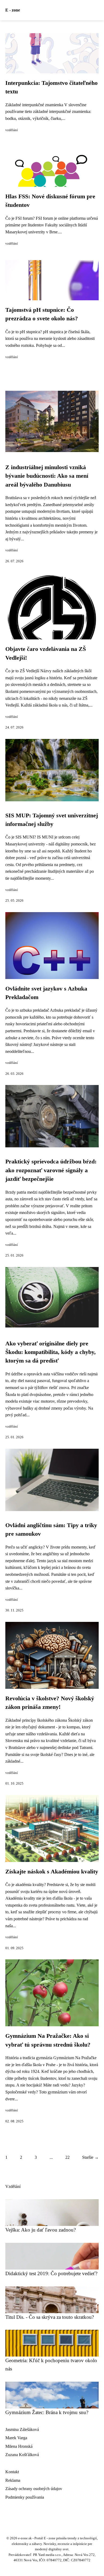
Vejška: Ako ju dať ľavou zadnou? (41, 2230)
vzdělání (12, 130)
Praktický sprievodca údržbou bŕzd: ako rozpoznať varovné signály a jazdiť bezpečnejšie (51, 1170)
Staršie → (90, 2157)
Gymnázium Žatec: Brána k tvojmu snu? (47, 2412)
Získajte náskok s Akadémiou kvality (52, 1872)
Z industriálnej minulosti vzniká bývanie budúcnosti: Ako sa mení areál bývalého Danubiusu (47, 476)
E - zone (13, 10)
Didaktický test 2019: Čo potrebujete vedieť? (51, 2273)
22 (67, 2157)
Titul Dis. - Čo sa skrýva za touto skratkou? (50, 2317)
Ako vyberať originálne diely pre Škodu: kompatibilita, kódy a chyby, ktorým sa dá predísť (51, 1352)
